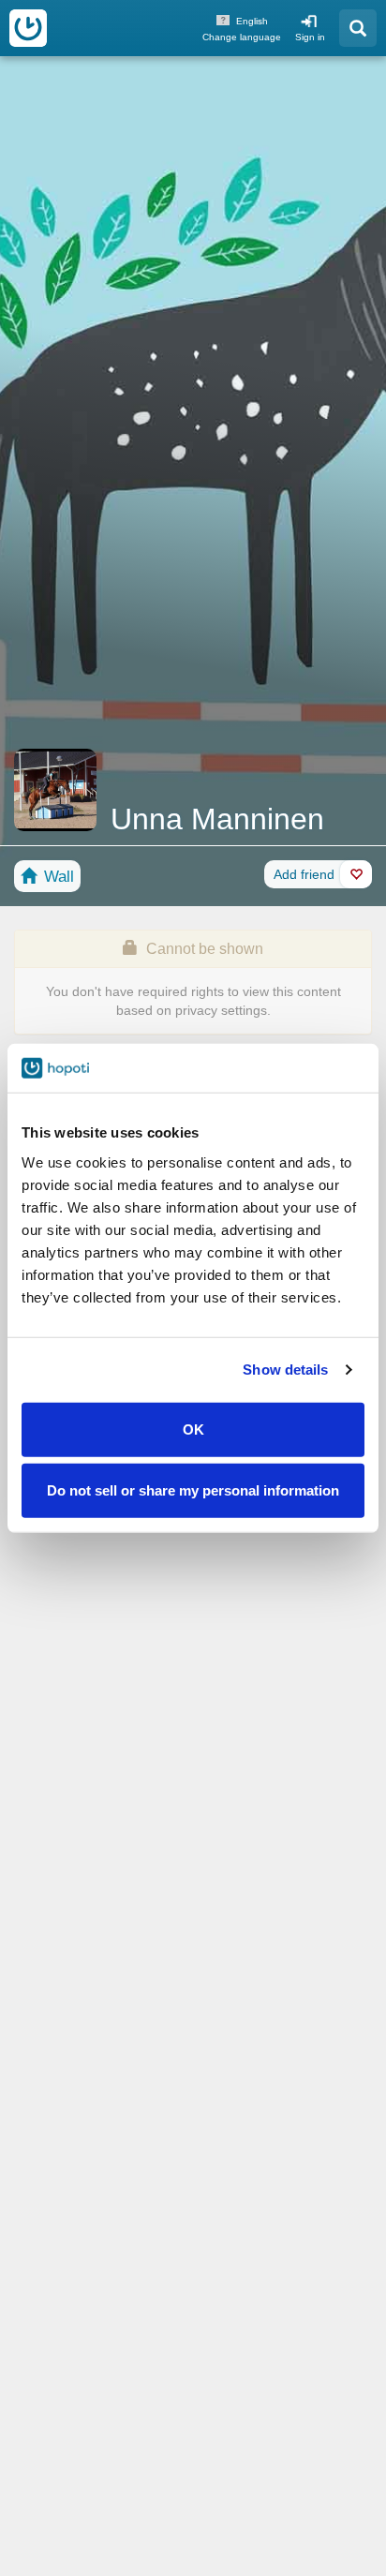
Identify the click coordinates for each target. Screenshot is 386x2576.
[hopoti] (28, 28)
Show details (285, 1370)
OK (193, 1429)
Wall (57, 877)
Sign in (310, 37)
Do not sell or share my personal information (193, 1490)
